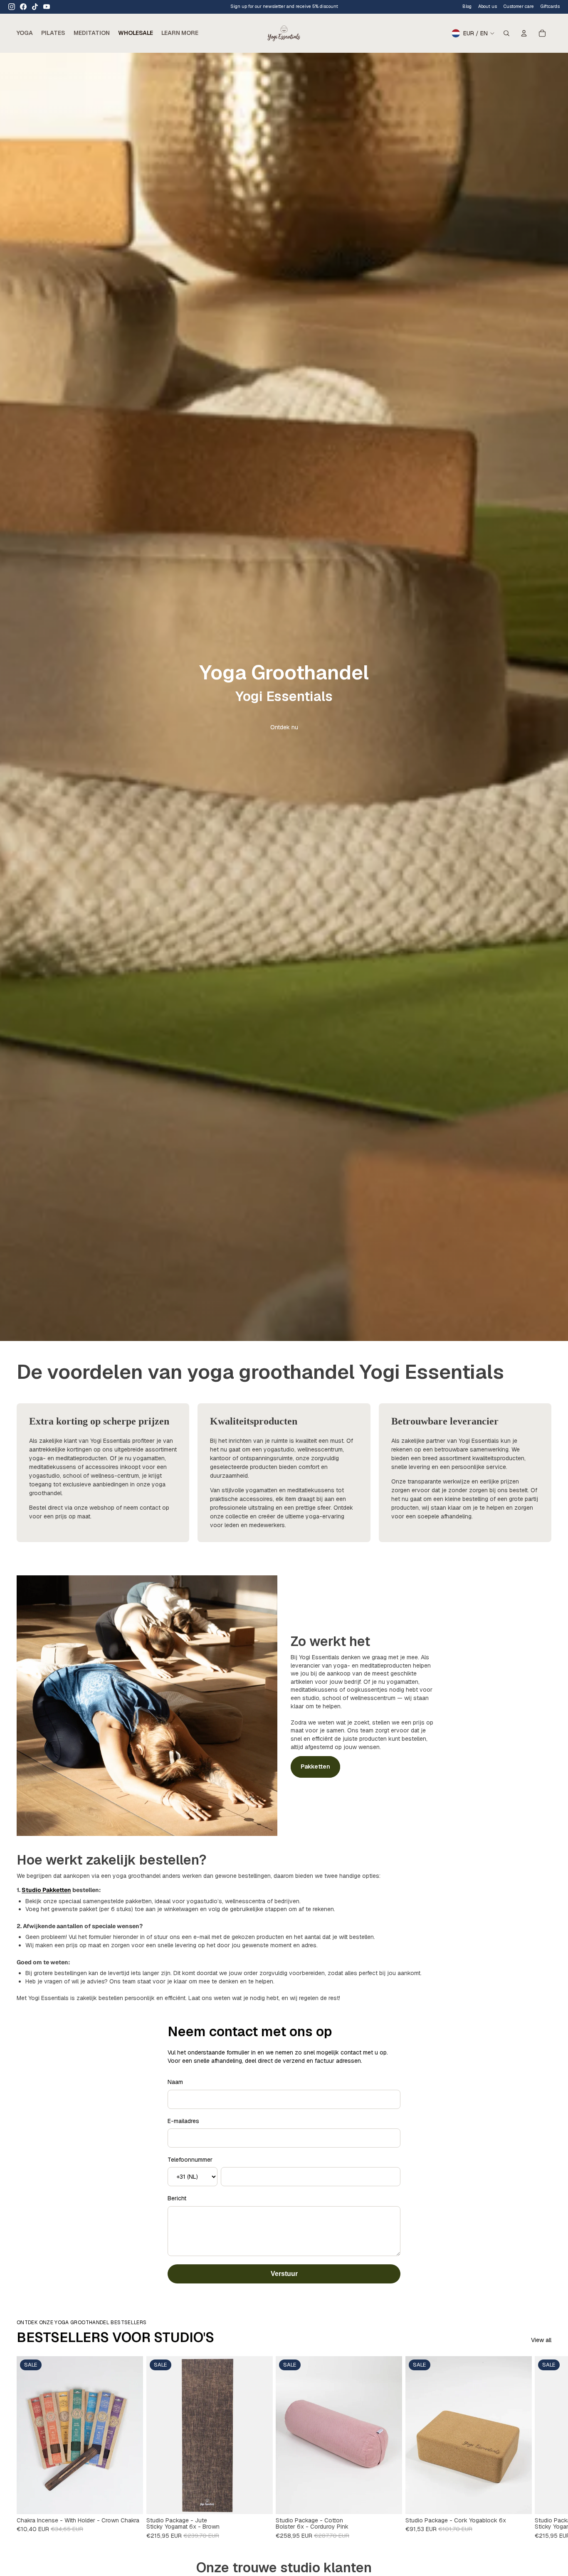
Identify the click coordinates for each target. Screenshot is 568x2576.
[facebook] (23, 7)
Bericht (177, 2198)
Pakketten (315, 1767)
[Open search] (506, 33)
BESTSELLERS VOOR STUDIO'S (115, 2337)
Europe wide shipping (284, 6)
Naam (175, 2082)
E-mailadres (183, 2121)
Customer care (519, 6)
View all (541, 2340)
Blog (467, 6)
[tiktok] (35, 7)
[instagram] (12, 7)
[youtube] (47, 7)
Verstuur (284, 2274)
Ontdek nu (284, 727)
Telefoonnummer (190, 2160)
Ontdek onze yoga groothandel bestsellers (81, 2323)
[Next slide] (542, 2448)
